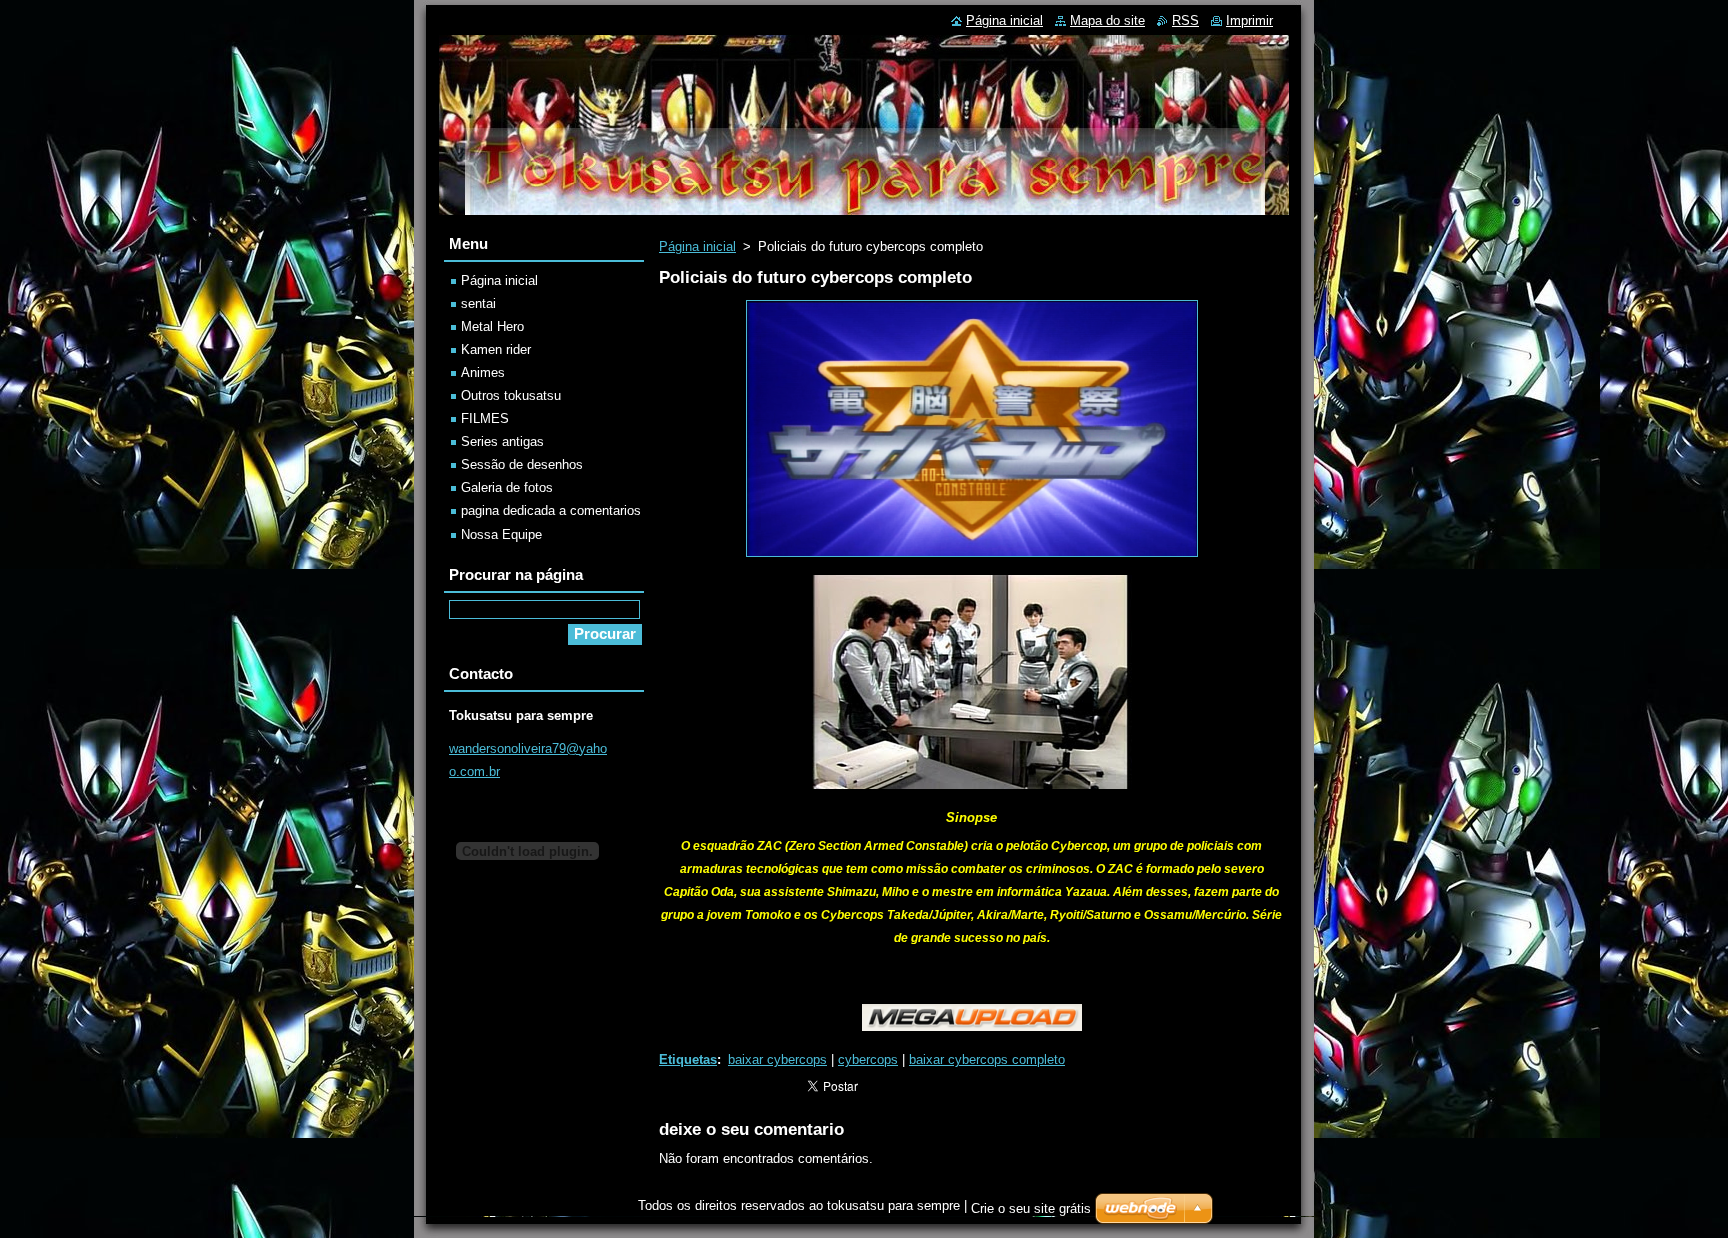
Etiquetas (688, 1059)
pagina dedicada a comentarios (551, 510)
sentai (478, 303)
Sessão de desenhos (522, 464)
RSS (1185, 20)
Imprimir (1249, 20)
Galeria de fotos (507, 487)
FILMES (485, 418)
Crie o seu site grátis (1031, 1208)
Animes (483, 372)
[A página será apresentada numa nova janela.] (972, 557)
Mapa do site (1107, 20)
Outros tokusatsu (511, 395)
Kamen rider (496, 349)
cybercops (868, 1059)
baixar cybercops (777, 1059)
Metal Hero (492, 326)
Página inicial (697, 246)
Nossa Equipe (501, 534)
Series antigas (502, 441)
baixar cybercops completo (987, 1059)
